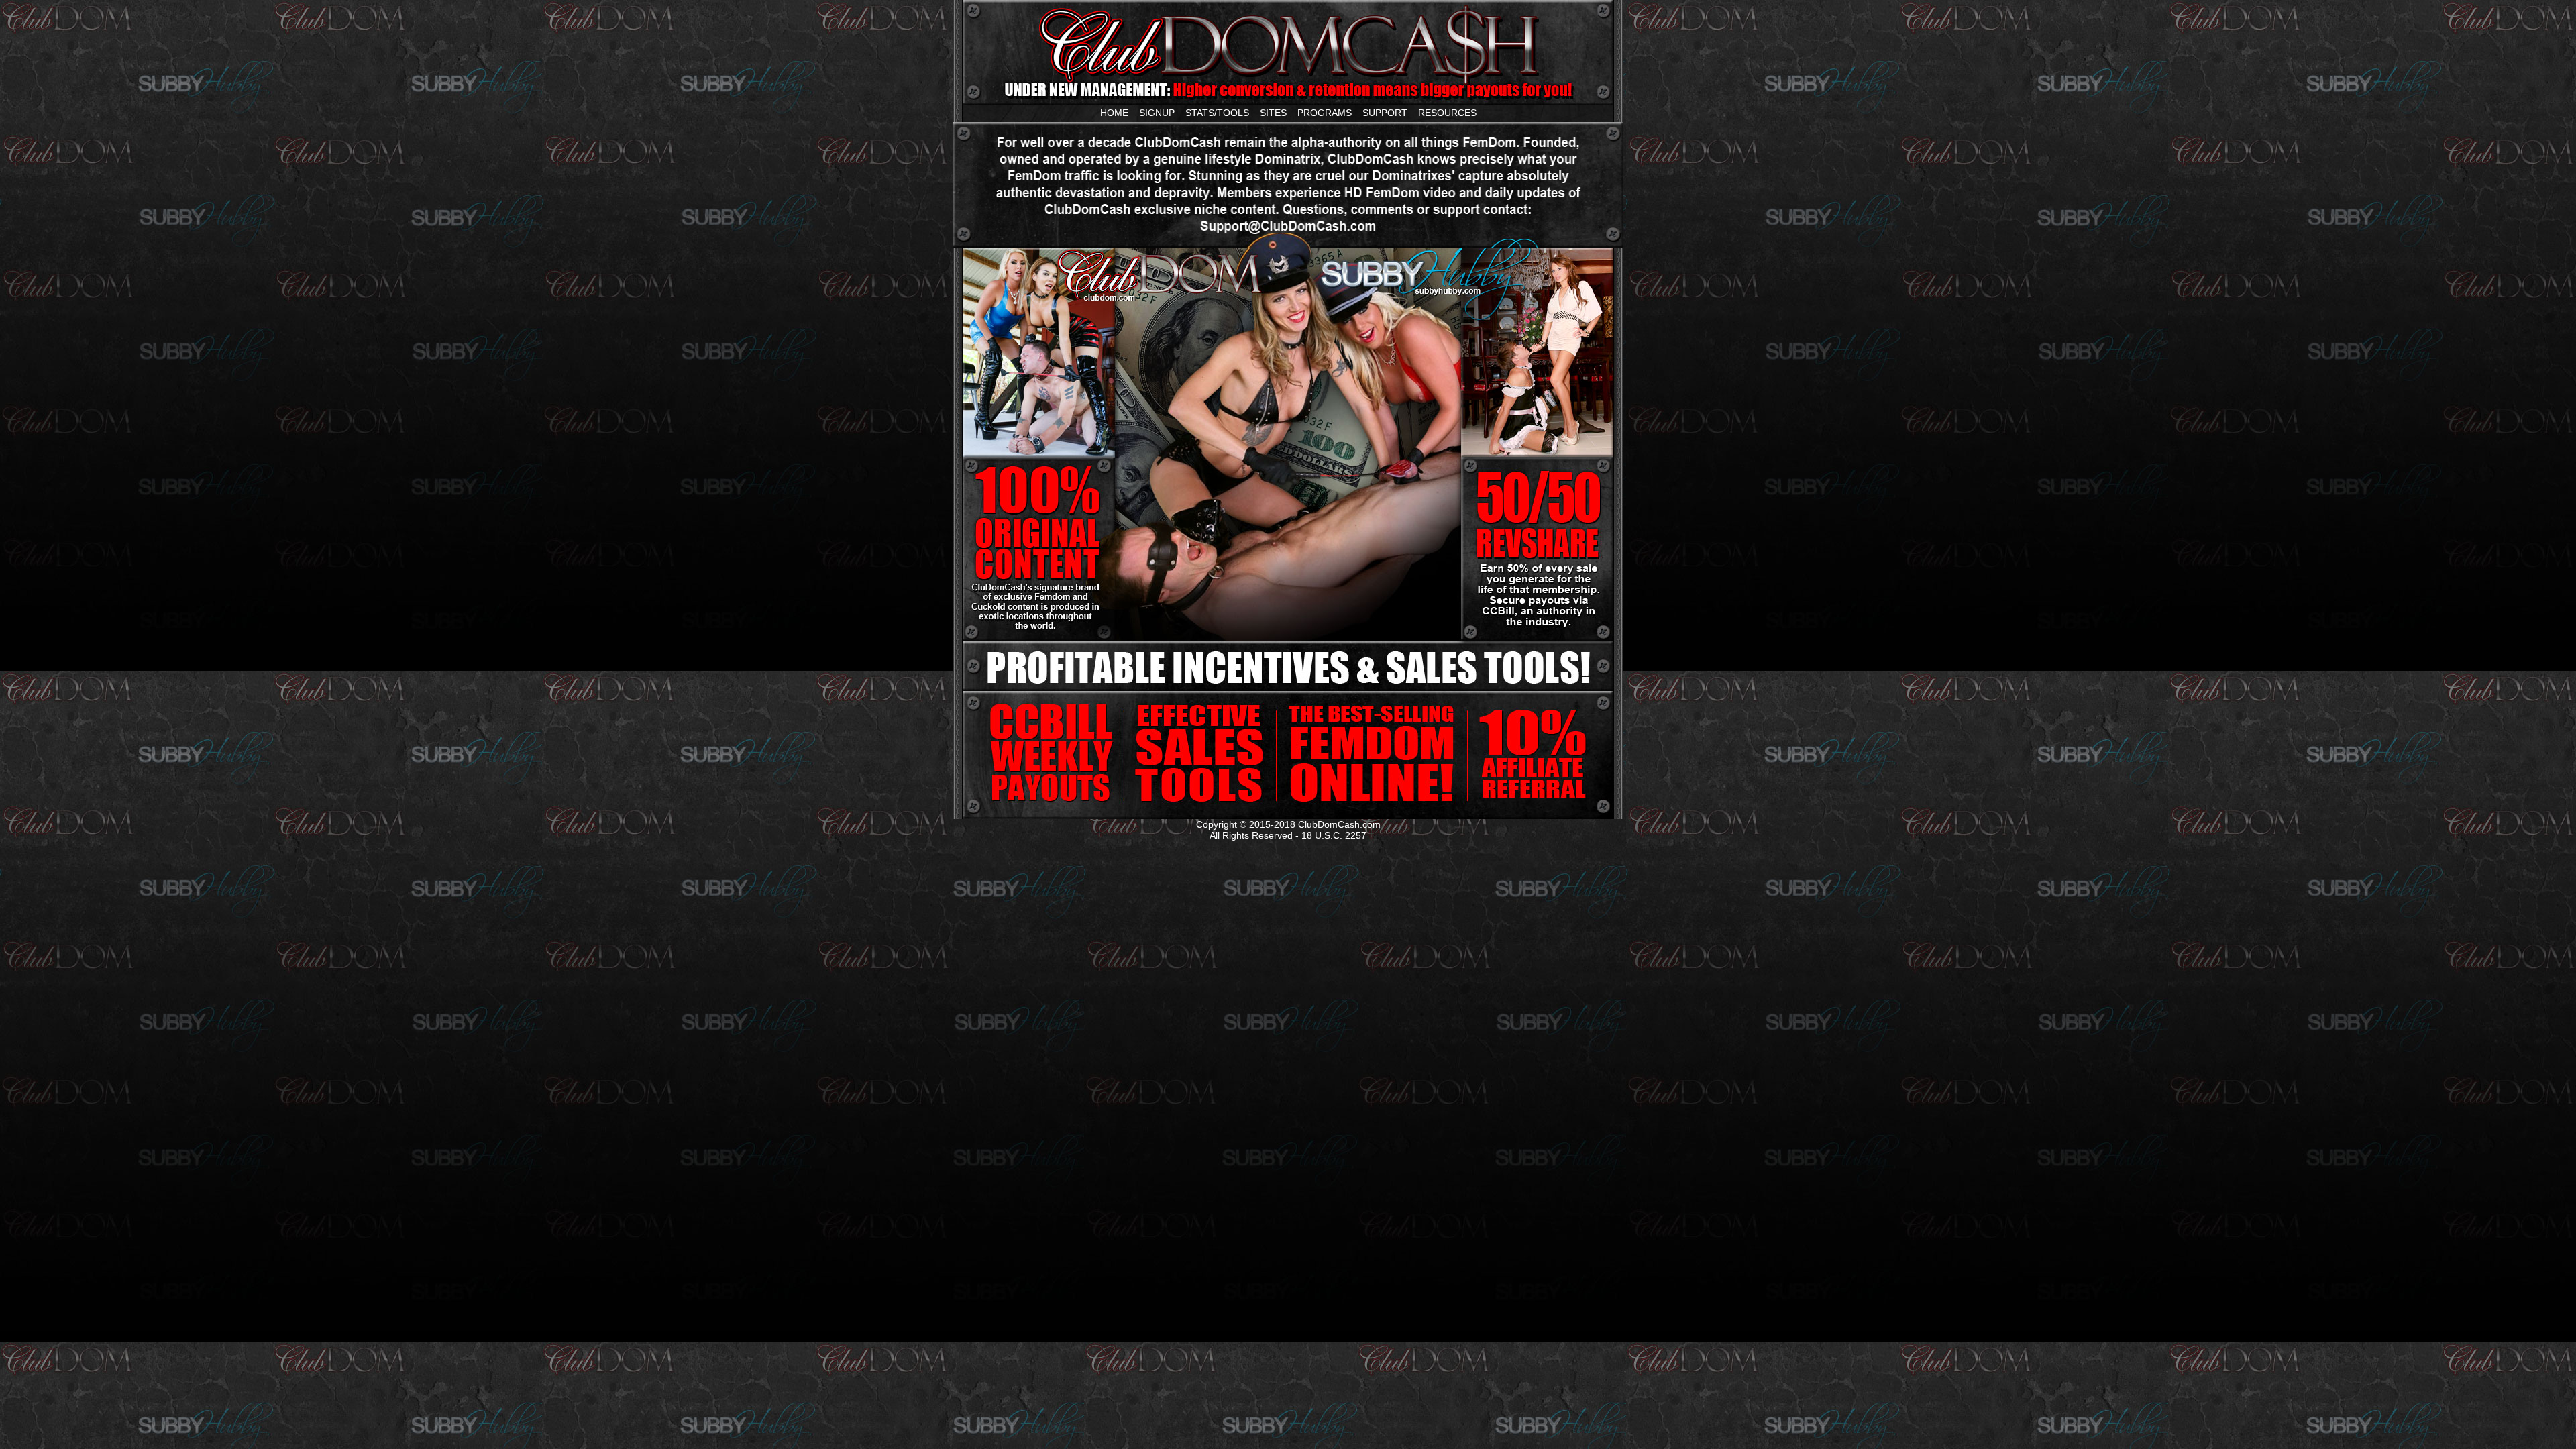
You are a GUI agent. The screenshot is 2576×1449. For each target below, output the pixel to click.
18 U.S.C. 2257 (1334, 835)
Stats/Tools (1217, 113)
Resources (1447, 113)
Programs (1325, 113)
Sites (1273, 113)
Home (1114, 113)
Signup (1157, 113)
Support (1385, 113)
